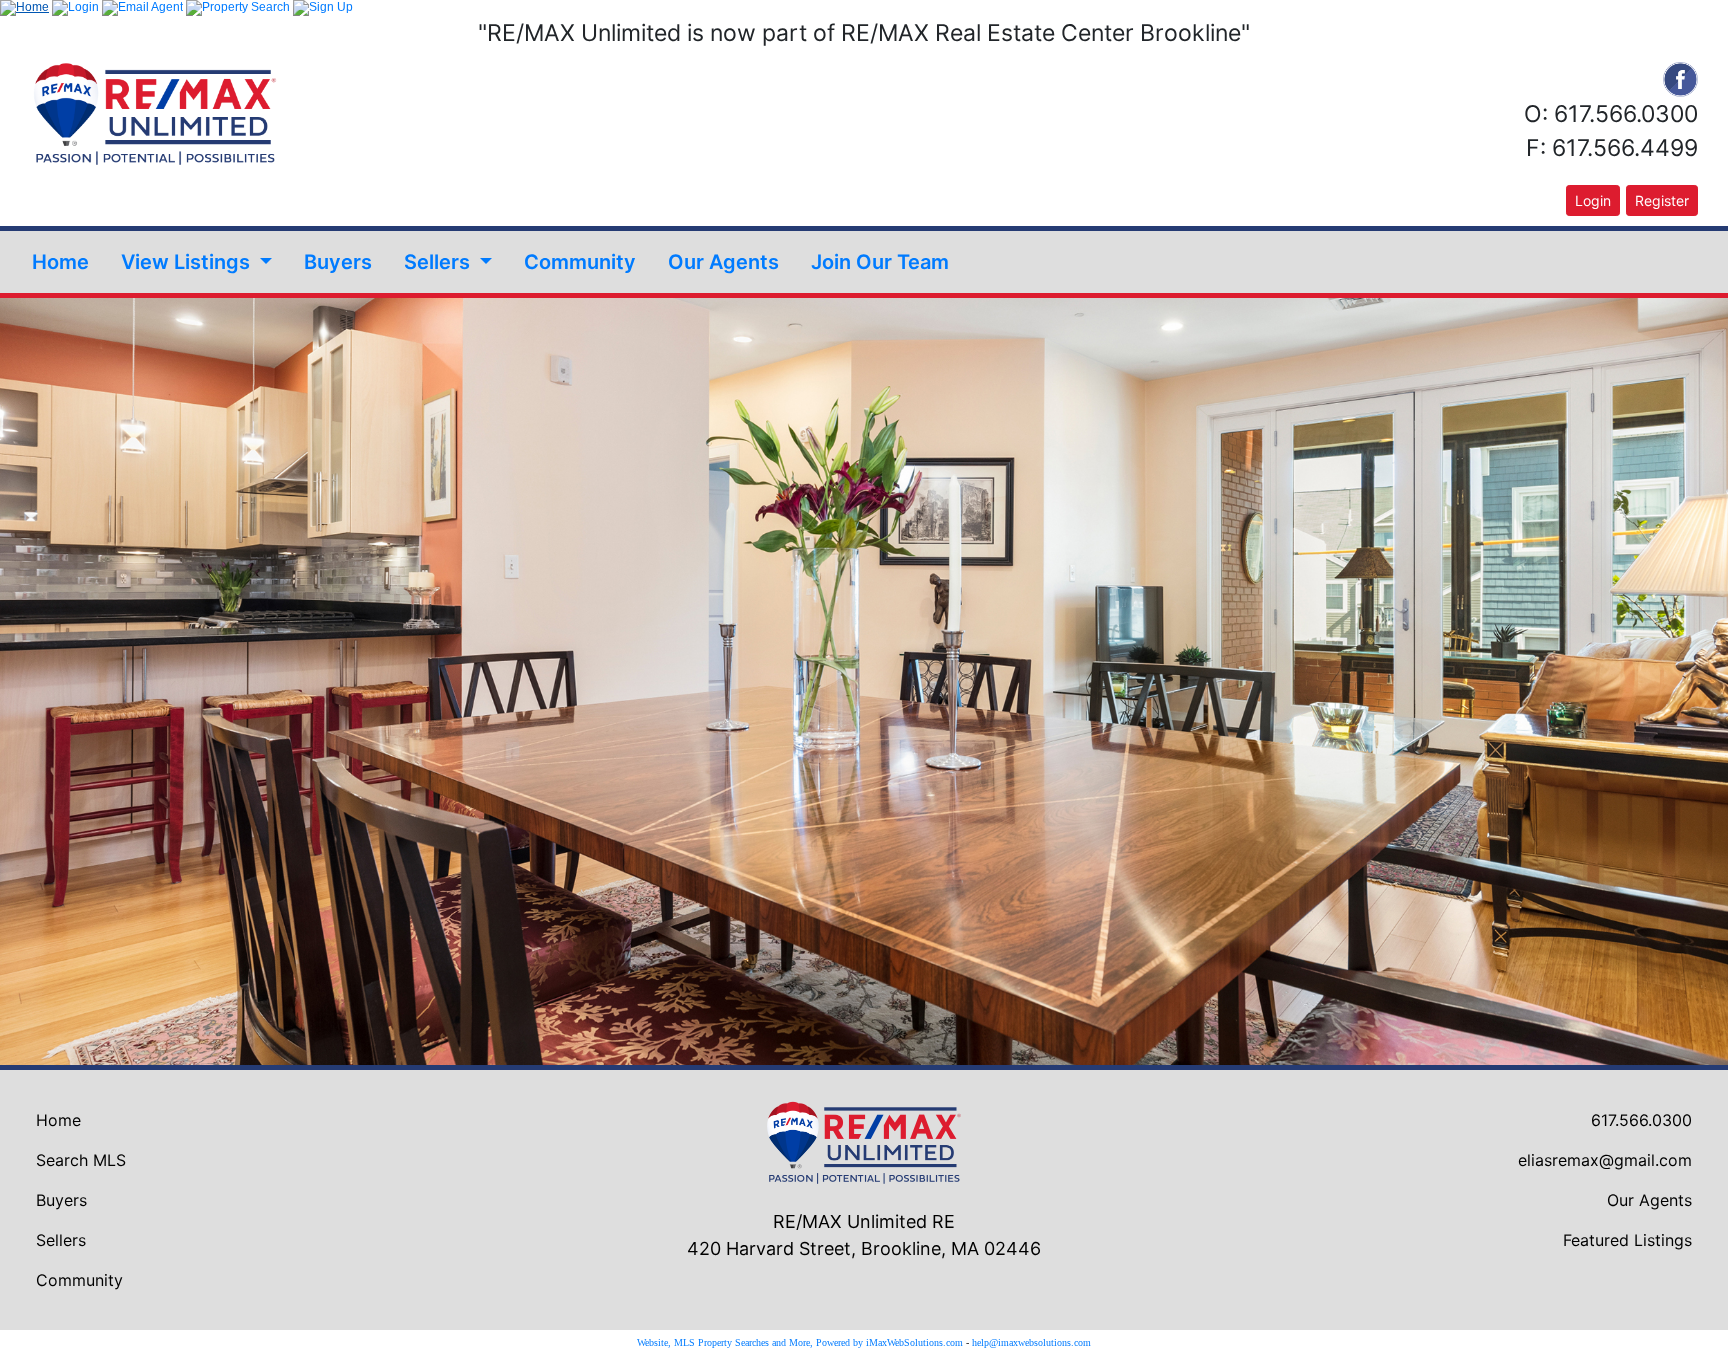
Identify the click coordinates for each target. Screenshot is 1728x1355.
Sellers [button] (439, 262)
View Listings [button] (188, 262)
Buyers (338, 262)
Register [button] (1662, 200)
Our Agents (723, 262)
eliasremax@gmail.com (1605, 1160)
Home (60, 262)
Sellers (61, 1240)
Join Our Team (880, 262)
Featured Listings (1627, 1240)
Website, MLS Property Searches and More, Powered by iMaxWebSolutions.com (800, 1342)
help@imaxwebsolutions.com (1031, 1342)
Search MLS (81, 1160)
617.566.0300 (1641, 1120)
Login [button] (1593, 200)
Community (580, 262)
